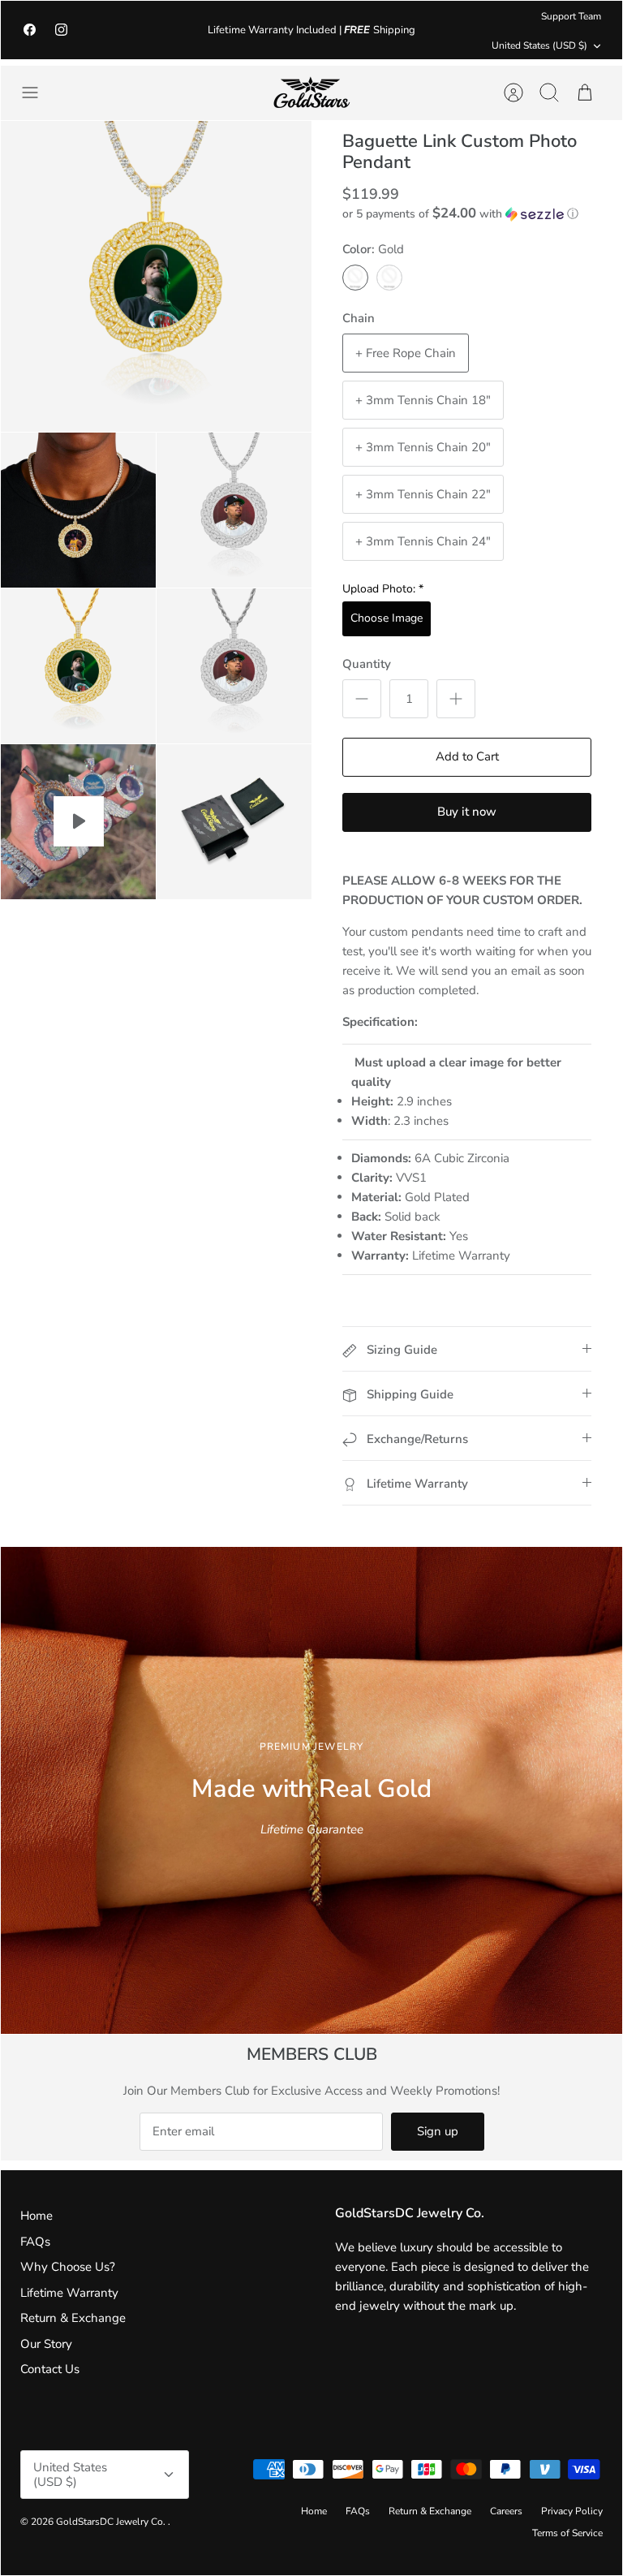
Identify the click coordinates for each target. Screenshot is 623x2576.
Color (373, 249)
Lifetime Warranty (69, 2293)
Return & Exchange (73, 2318)
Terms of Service (567, 2533)
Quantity (367, 664)
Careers (506, 2511)
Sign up (438, 2131)
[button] (460, 214)
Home (37, 2216)
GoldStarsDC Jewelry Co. (112, 2522)
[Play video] (79, 821)
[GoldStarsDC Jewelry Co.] (311, 93)
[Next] (445, 30)
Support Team (571, 16)
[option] (311, 1790)
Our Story (46, 2344)
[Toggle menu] (38, 93)
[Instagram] (61, 30)
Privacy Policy (572, 2511)
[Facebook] (30, 30)
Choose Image (387, 618)
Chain (359, 318)
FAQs (35, 2242)
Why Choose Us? (68, 2267)
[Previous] (178, 30)
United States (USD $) (539, 45)
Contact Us (50, 2369)
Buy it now (467, 812)
